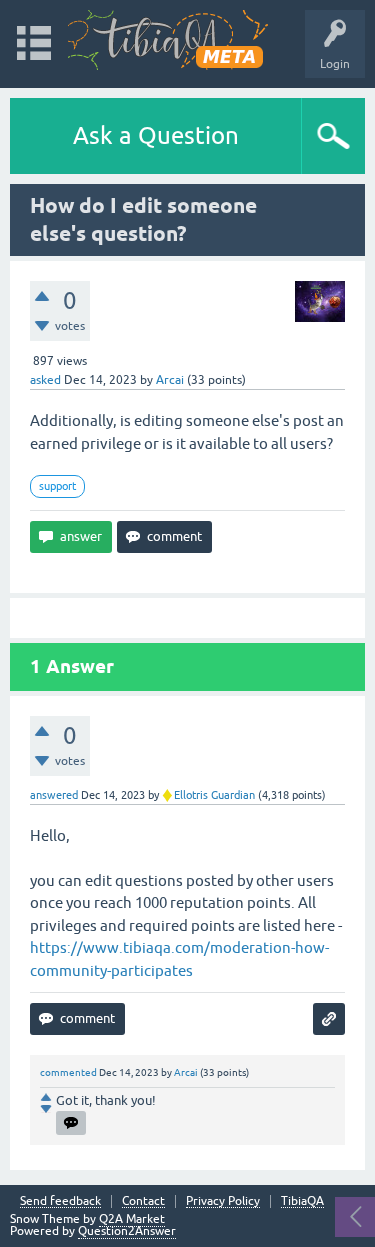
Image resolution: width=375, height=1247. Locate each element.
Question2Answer (127, 1231)
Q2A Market (132, 1219)
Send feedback (60, 1201)
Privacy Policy (223, 1201)
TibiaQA (302, 1201)
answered (54, 795)
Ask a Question (156, 135)
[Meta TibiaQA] (168, 40)
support (57, 486)
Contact (143, 1201)
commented (68, 1072)
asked (45, 380)
